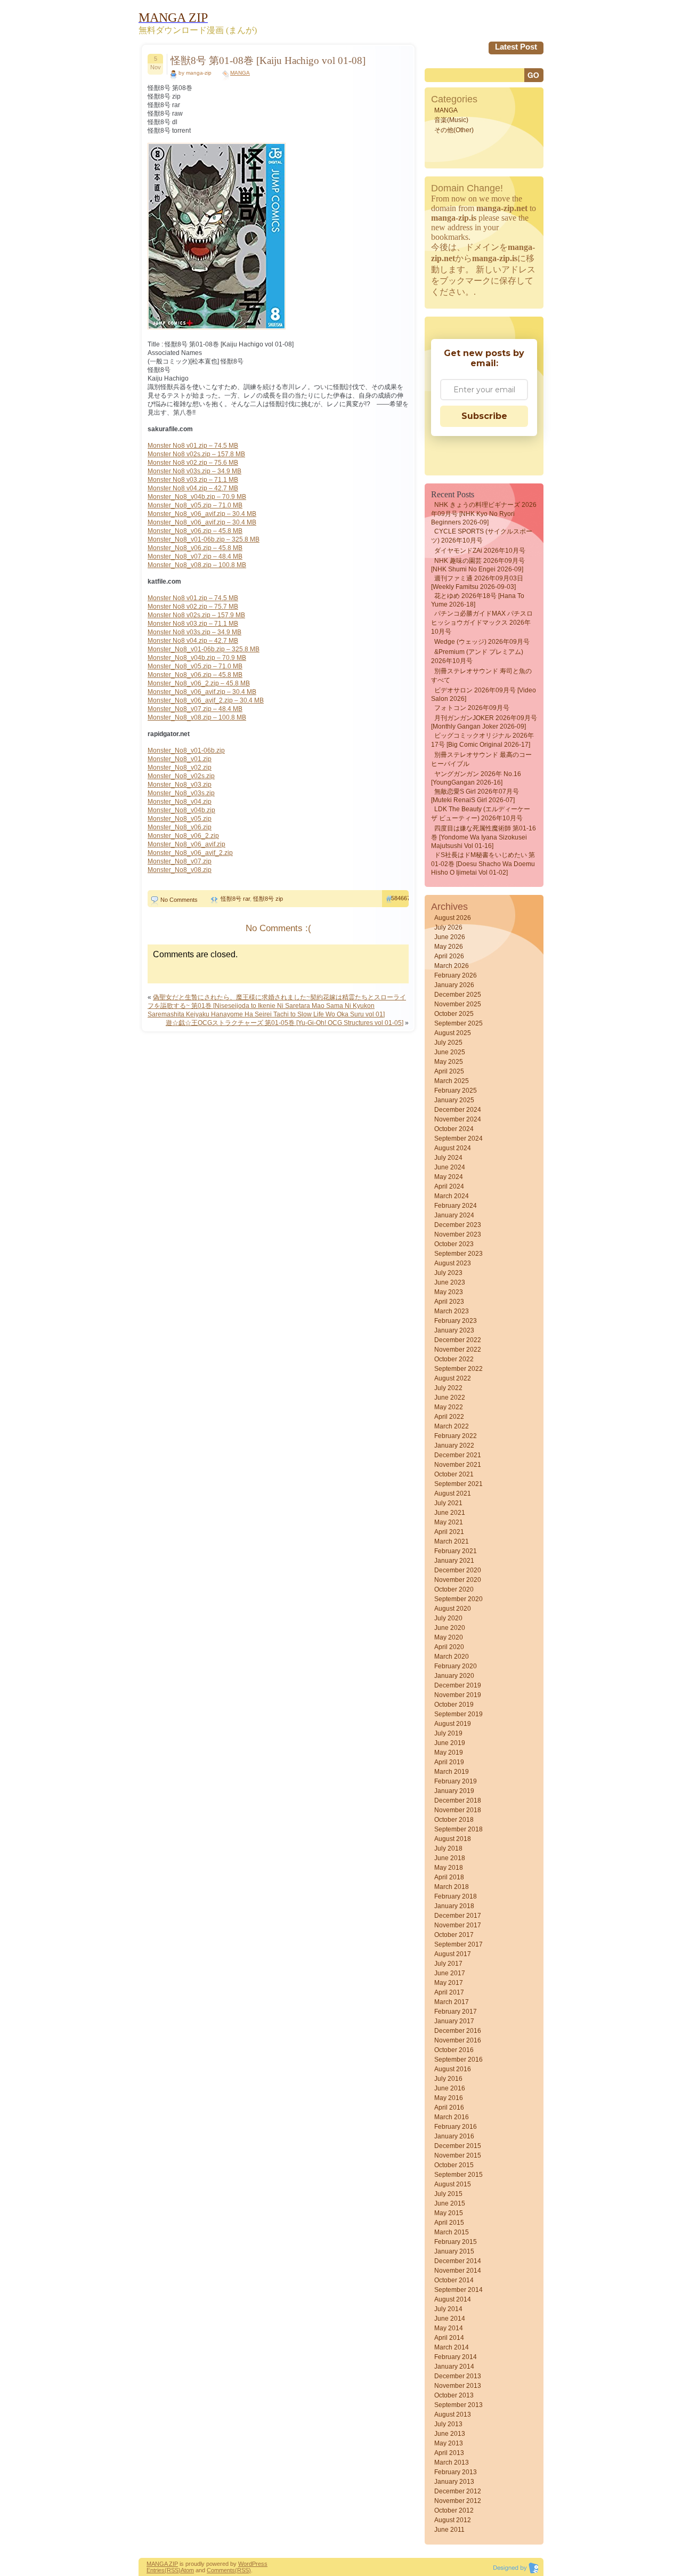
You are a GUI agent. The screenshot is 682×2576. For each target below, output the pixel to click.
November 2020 (458, 1580)
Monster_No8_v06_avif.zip (186, 844)
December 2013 (458, 2376)
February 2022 (456, 1436)
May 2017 (449, 1983)
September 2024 (458, 1138)
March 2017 (452, 2002)
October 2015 (454, 2165)
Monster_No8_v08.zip (180, 870)
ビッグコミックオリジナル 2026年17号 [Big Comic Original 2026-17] (482, 740)
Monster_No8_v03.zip (180, 785)
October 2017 (454, 1935)
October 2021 (454, 1474)
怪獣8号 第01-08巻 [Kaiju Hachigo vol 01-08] (268, 60)
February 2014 (456, 2357)
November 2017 (458, 1925)
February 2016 (456, 2127)
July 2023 (448, 1273)
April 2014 (449, 2338)
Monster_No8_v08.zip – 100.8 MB (197, 565)
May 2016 (449, 2098)
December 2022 (458, 1340)
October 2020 (454, 1589)
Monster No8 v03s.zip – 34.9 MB (194, 471)
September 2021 (458, 1484)
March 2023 (452, 1311)
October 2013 (454, 2395)
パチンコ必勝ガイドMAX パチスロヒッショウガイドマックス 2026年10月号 (482, 623)
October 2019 (454, 1705)
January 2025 (454, 1100)
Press (260, 2564)
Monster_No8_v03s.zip (181, 793)
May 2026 (449, 947)
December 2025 (458, 995)
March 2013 (452, 2462)
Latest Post (516, 47)
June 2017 (450, 1973)
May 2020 (449, 1637)
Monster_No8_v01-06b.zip (186, 750)
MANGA (240, 73)
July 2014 (448, 2309)
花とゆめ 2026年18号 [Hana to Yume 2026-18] (478, 600)
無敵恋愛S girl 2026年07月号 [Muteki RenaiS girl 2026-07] (475, 796)
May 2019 (449, 1753)
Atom (187, 2570)
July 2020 (448, 1618)
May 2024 (449, 1177)
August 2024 (453, 1148)
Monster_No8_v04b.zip (181, 810)
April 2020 (449, 1647)
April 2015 (449, 2223)
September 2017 (458, 1944)
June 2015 (450, 2203)
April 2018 (449, 1877)
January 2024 (454, 1215)
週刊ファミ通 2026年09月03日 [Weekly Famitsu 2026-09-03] (477, 583)
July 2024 (448, 1158)
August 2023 (453, 1263)
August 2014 (453, 2299)
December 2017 (458, 1916)
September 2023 (458, 1254)
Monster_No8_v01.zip (180, 759)
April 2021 (449, 1532)
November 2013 (458, 2386)
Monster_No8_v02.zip (180, 768)
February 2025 (456, 1091)
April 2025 (449, 1071)
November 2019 (458, 1695)
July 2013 (448, 2424)
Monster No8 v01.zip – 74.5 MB (193, 446)
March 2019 (452, 1772)
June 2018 (450, 1858)
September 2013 (458, 2405)
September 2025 (458, 1023)
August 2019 (453, 1724)
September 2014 (458, 2290)
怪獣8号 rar (235, 899)
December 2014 (458, 2261)
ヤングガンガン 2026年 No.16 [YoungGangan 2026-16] (476, 778)
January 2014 (454, 2367)
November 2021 (458, 1465)
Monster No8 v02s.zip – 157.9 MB (196, 615)
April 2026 (449, 956)
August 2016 (453, 2069)
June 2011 (449, 2530)
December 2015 (458, 2146)
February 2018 (456, 1896)
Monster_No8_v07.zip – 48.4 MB (195, 556)
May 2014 (449, 2328)
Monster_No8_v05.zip (180, 819)
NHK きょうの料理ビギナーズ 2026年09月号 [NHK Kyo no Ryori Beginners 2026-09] (484, 514)
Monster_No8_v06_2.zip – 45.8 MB (199, 683)
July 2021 (448, 1503)
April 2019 (449, 1762)
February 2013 (456, 2472)
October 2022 (454, 1359)
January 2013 (454, 2482)
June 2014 (450, 2319)
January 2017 (454, 2021)
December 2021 (458, 1455)
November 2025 (458, 1004)
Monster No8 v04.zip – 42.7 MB (193, 488)
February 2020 (456, 1666)
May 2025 (449, 1062)
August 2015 (453, 2184)
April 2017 (449, 1992)
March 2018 (452, 1887)
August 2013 (453, 2415)
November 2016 (458, 2040)
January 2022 (454, 1446)
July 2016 (448, 2079)
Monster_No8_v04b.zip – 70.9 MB (197, 497)
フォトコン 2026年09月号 (472, 708)
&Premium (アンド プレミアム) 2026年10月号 (477, 656)
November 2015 (458, 2155)
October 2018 (454, 1820)
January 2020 (454, 1676)
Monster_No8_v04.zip (180, 802)
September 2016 (458, 2060)
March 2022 (452, 1426)
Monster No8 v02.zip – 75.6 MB (193, 463)
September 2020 (458, 1599)
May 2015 (449, 2213)
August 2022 (453, 1378)
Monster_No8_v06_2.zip (183, 836)
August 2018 (453, 1839)
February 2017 (456, 2012)
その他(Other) (454, 130)
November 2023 (458, 1234)
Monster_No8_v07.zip (180, 861)
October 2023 (454, 1244)
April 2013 (449, 2453)
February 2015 (456, 2242)
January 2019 (454, 1791)
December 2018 (458, 1800)
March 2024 (452, 1196)
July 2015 (448, 2194)
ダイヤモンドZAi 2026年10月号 (480, 551)
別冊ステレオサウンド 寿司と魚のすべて (481, 676)
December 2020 (458, 1570)
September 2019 (458, 1714)
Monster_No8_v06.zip (180, 827)
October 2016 (454, 2050)
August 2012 (453, 2520)
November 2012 (458, 2501)
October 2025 (454, 1014)
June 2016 (450, 2088)
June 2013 (450, 2434)
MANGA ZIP (162, 2564)
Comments (221, 2570)
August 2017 (453, 1954)
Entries (156, 2570)
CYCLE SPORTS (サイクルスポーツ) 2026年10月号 (482, 536)
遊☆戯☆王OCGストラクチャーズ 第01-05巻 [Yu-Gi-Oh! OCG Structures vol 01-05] (285, 1023)
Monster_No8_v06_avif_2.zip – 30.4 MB (206, 700)
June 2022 (450, 1398)
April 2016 (449, 2107)
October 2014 (454, 2280)
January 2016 (454, 2136)
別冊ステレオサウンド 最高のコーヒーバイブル (481, 759)
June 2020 (450, 1628)
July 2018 (448, 1848)
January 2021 (454, 1561)
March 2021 (452, 1541)
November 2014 (458, 2271)
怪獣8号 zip (268, 899)
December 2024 (458, 1110)
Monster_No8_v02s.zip (181, 776)
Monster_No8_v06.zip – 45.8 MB (195, 531)
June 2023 (450, 1282)
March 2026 (452, 966)
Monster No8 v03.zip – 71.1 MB (193, 480)
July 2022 (448, 1388)
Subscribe (484, 416)
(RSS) (173, 2570)
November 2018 (458, 1810)
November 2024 (458, 1119)
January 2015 (454, 2251)
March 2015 (452, 2232)
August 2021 (453, 1493)
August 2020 (453, 1609)
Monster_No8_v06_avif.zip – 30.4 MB (202, 514)
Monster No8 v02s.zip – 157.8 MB (196, 454)
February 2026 (456, 975)
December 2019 (458, 1685)
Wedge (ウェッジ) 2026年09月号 (482, 642)
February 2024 (456, 1206)
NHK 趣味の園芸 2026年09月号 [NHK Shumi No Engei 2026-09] (478, 565)
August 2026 (453, 918)
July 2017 (448, 1964)
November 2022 (458, 1350)
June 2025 (450, 1052)
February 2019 (456, 1781)
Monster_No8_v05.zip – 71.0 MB (195, 505)
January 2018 (454, 1906)
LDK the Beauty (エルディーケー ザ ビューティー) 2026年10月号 (481, 814)
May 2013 (449, 2443)
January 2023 (454, 1330)
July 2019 (448, 1733)
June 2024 (450, 1167)
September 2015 (458, 2175)
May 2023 (449, 1292)
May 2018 (449, 1868)
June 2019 (450, 1743)
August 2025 (453, 1033)
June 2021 (450, 1513)
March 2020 (452, 1657)
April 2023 (449, 1302)
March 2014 (452, 2347)
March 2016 (452, 2117)
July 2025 (448, 1043)
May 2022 (449, 1407)
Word (245, 2564)
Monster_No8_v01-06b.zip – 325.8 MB (204, 539)
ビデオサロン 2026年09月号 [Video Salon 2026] (484, 695)
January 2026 (454, 985)
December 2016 (458, 2031)
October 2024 (454, 1129)
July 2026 (448, 927)
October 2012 (454, 2510)
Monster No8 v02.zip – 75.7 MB (193, 607)
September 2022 (458, 1369)
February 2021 (456, 1551)
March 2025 (452, 1081)
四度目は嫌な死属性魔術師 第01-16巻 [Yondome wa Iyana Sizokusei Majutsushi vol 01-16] (484, 837)
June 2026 (450, 937)
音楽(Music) (451, 120)
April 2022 (449, 1417)
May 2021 (449, 1522)
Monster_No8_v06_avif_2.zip (190, 853)
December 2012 (458, 2491)
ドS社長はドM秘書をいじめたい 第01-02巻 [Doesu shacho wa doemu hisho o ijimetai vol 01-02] (483, 864)
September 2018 (458, 1829)
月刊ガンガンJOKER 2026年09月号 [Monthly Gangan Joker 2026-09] (484, 722)
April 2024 (449, 1186)
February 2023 (456, 1321)
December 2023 (458, 1225)
